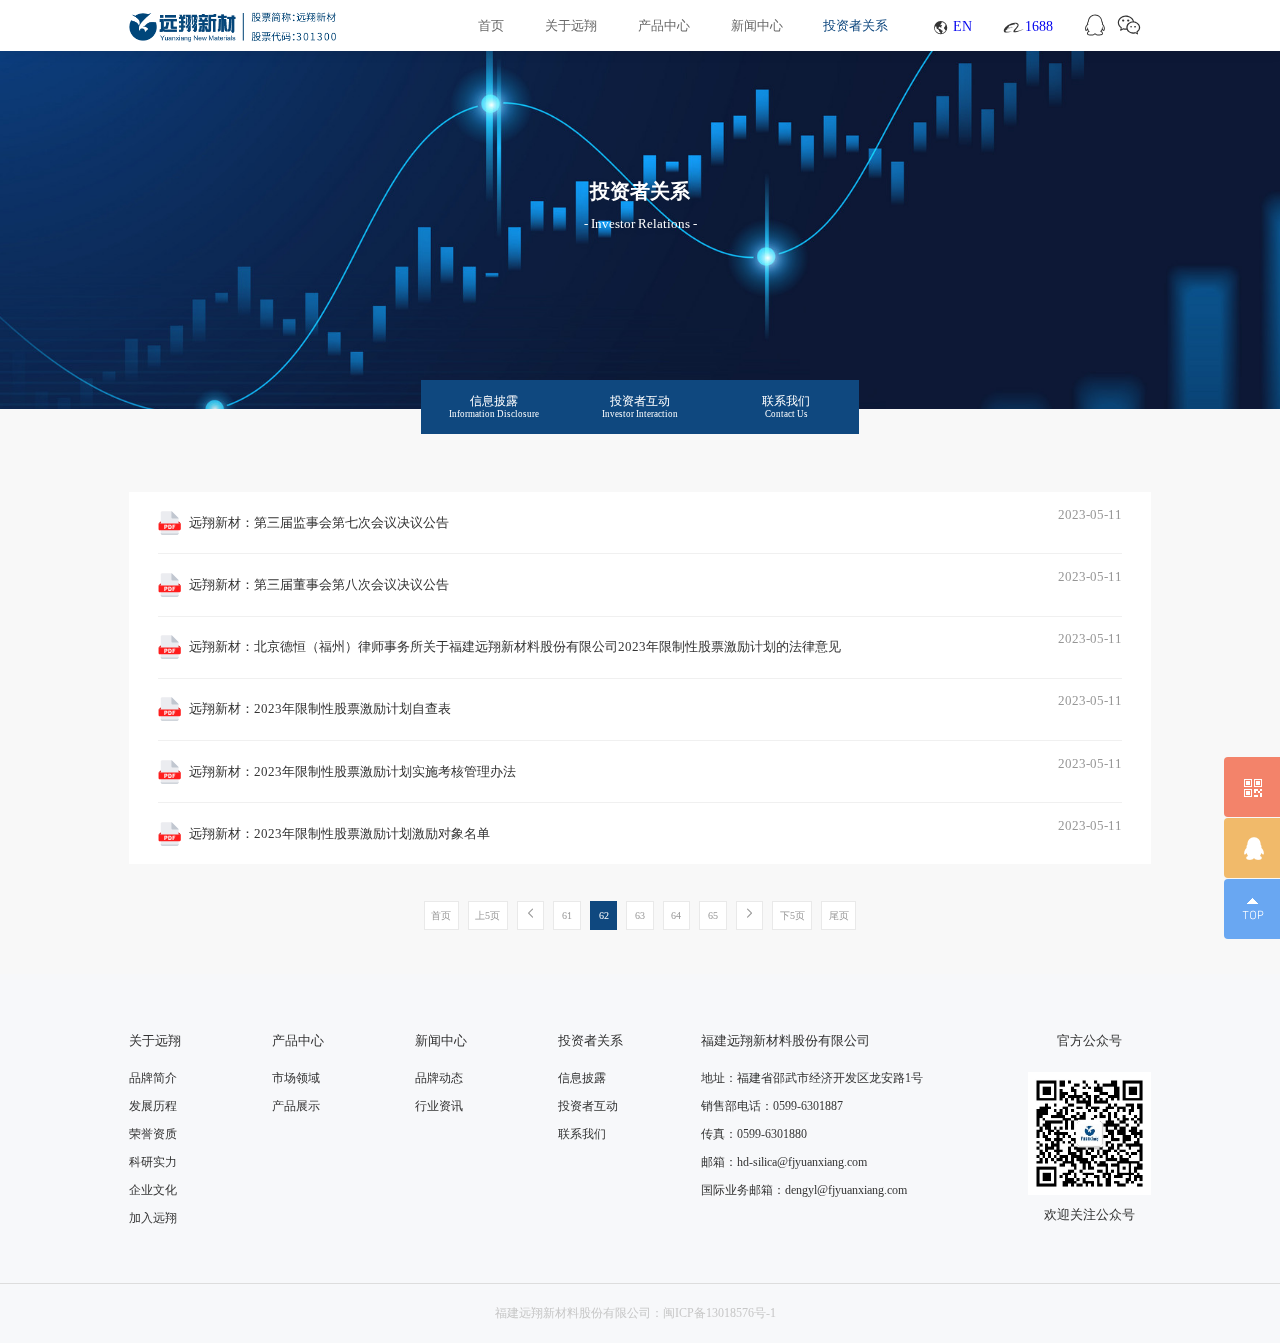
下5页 (792, 915)
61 (567, 915)
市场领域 (296, 1078)
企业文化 (153, 1190)
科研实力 (153, 1162)
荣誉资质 (153, 1134)
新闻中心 (757, 25)
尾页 (839, 915)
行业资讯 (439, 1106)
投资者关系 (855, 25)
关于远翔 (571, 25)
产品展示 (296, 1106)
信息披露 (582, 1078)
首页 (491, 25)
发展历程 (153, 1106)
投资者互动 (588, 1106)
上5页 (487, 915)
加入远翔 (153, 1218)
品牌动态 (439, 1078)
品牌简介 (153, 1078)
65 (713, 915)
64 (676, 915)
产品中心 (664, 25)
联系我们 (582, 1134)
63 (640, 915)
